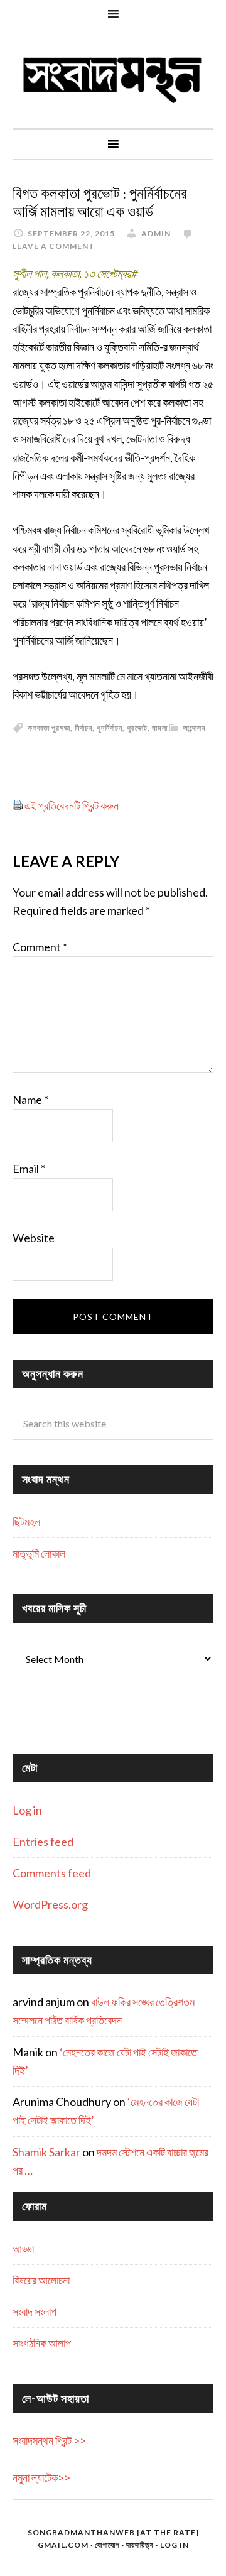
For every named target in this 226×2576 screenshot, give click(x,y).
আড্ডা (23, 2249)
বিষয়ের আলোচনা (41, 2280)
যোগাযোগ (107, 2545)
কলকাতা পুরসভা (49, 728)
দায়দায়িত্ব (140, 2545)
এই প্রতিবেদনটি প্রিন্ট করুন (72, 805)
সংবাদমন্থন (113, 78)
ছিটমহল (26, 1522)
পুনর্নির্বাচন (110, 728)
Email (29, 1169)
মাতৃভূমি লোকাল (39, 1553)
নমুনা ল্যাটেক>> (41, 2477)
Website (34, 1238)
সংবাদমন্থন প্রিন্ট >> (49, 2440)
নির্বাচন (83, 728)
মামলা (160, 728)
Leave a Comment (54, 246)
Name (30, 1100)
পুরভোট (137, 728)
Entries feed (43, 1842)
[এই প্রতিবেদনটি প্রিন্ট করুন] (18, 805)
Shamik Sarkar (46, 2152)
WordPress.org (50, 1904)
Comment (40, 947)
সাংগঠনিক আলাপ (42, 2343)
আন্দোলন (194, 728)
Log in (27, 1810)
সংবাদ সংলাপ (35, 2311)
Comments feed (52, 1873)
